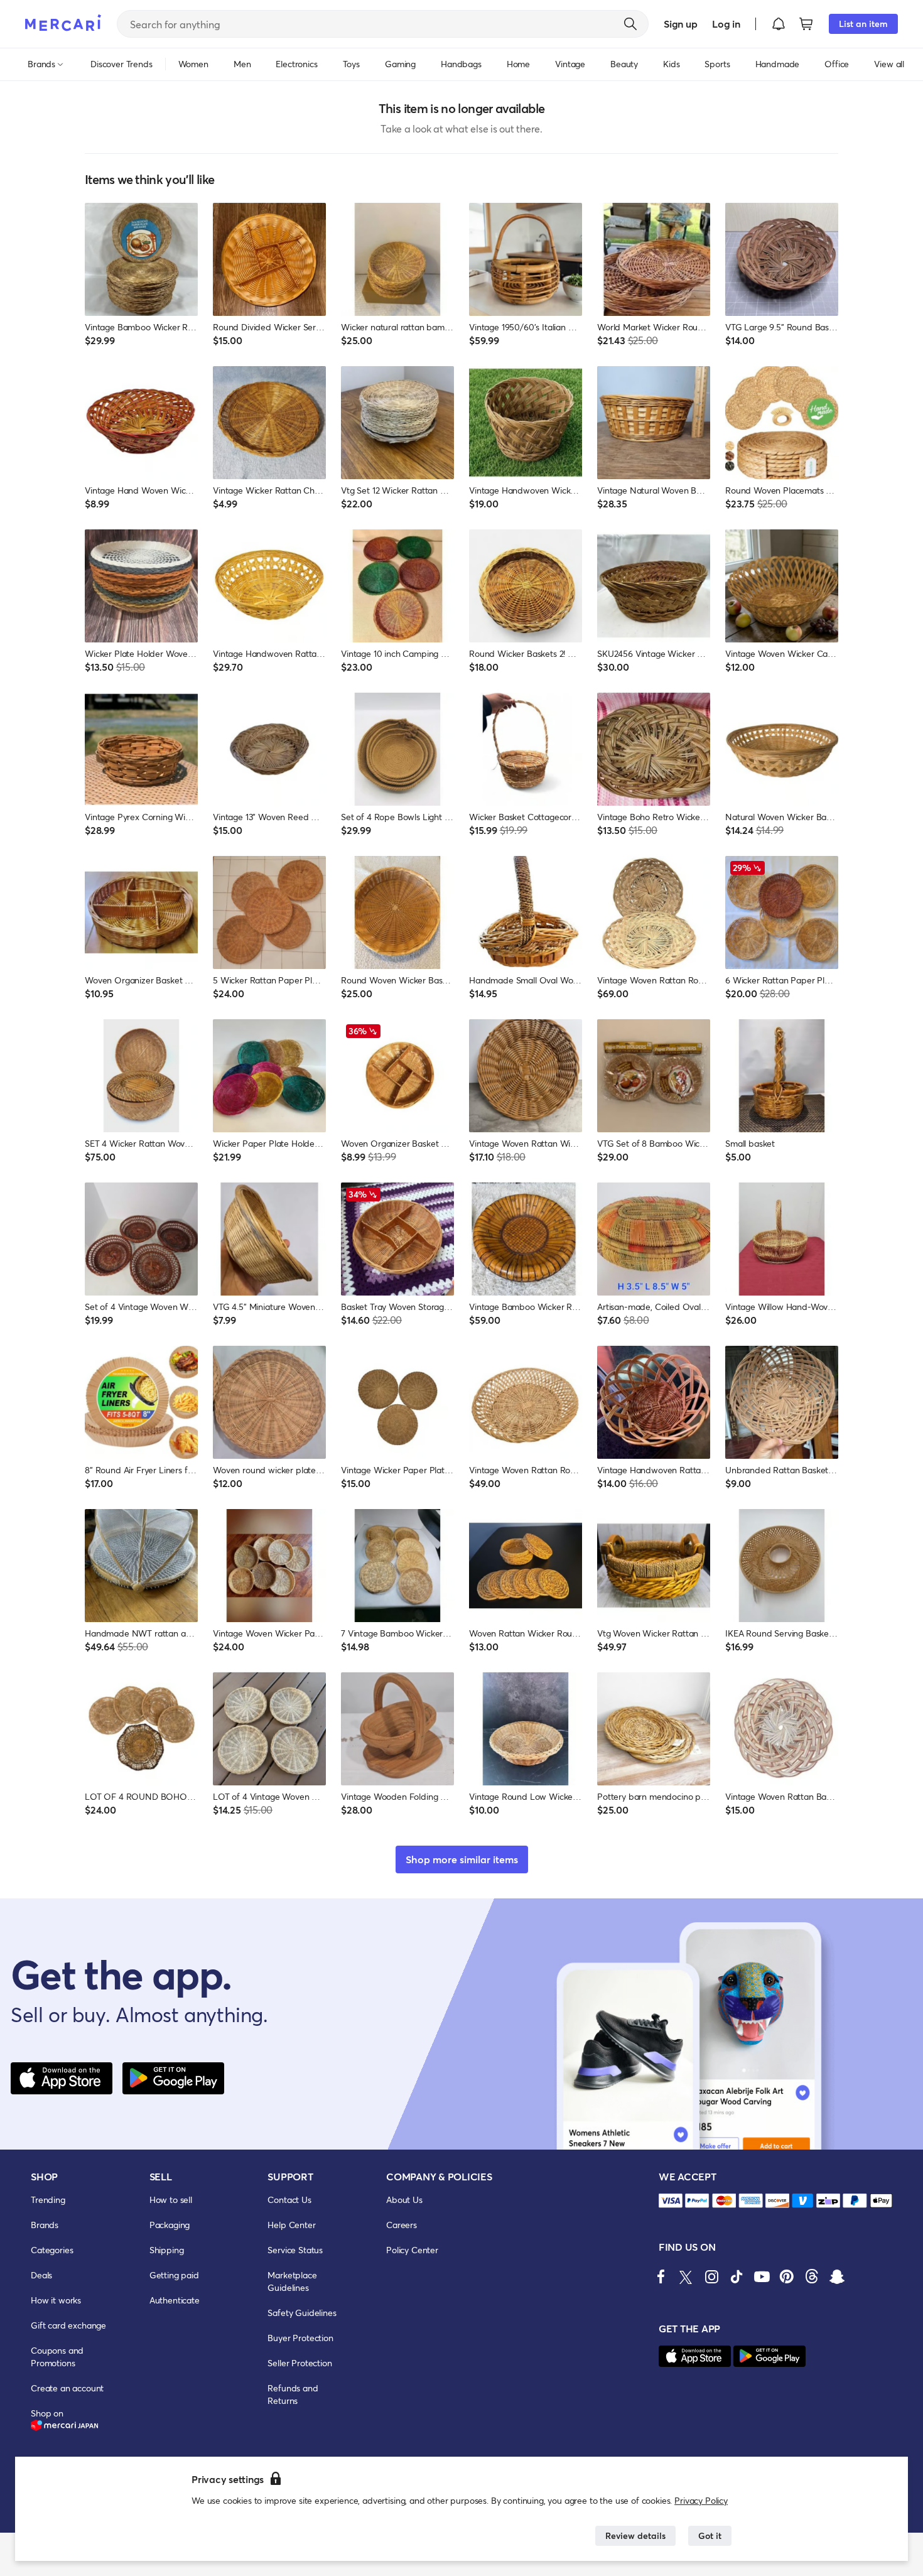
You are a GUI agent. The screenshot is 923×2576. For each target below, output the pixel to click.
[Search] (630, 24)
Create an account (67, 2388)
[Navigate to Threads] (812, 2276)
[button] (779, 24)
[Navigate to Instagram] (711, 2276)
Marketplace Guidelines (292, 2281)
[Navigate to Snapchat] (837, 2276)
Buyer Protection (300, 2338)
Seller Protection (300, 2363)
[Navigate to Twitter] (686, 2276)
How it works (56, 2300)
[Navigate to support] (671, 2201)
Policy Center (412, 2250)
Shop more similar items (462, 1859)
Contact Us (289, 2200)
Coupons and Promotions (57, 2357)
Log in (726, 24)
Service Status (295, 2250)
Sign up (680, 24)
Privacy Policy (701, 2500)
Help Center (291, 2225)
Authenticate (175, 2300)
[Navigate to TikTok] (737, 2276)
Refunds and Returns (293, 2394)
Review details (635, 2535)
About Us (404, 2200)
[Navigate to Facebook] (661, 2276)
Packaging (170, 2225)
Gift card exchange (68, 2325)
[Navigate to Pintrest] (787, 2276)
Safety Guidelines (302, 2313)
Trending (48, 2200)
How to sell (171, 2200)
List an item (863, 24)
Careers (402, 2225)
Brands (45, 2225)
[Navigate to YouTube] (762, 2276)
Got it (710, 2535)
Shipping (167, 2250)
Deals (41, 2275)
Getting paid (174, 2275)
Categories (52, 2250)
